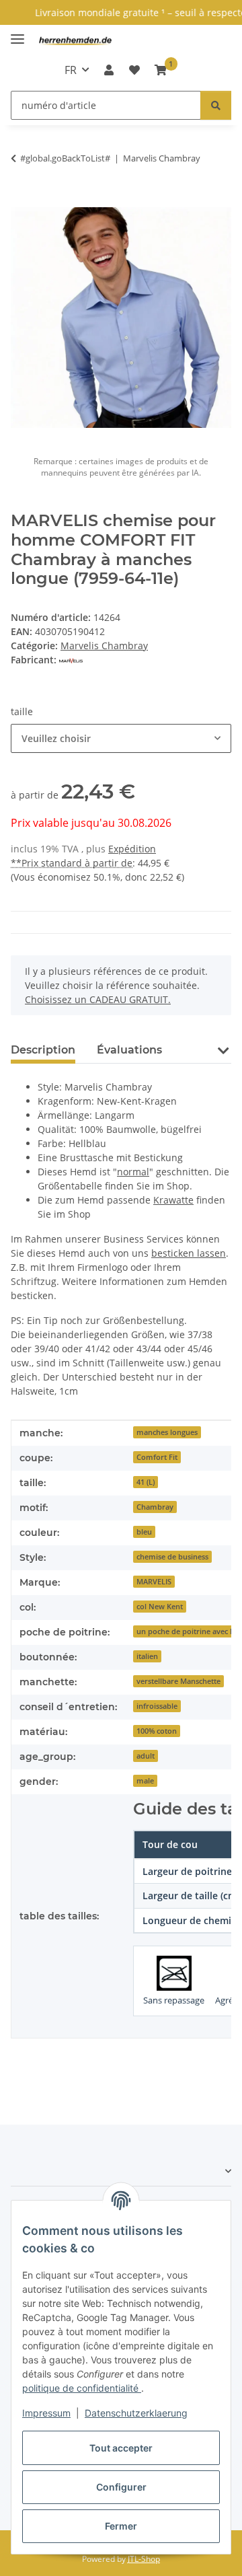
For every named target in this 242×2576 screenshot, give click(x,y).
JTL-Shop (144, 2559)
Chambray (155, 1507)
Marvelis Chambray (104, 646)
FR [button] (71, 70)
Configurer (121, 2487)
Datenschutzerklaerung (136, 2413)
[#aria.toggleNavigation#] (17, 33)
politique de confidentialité (82, 2388)
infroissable (157, 1706)
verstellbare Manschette (178, 1681)
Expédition (132, 849)
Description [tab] (43, 1050)
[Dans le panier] (22, 200)
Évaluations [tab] (129, 1050)
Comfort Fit (157, 1457)
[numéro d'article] (216, 105)
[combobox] (121, 738)
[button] (109, 70)
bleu (144, 1532)
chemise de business (172, 1557)
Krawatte (173, 1200)
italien (147, 1656)
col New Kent (160, 1607)
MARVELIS (154, 1582)
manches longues (167, 1432)
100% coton (157, 1731)
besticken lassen (189, 1253)
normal (133, 1172)
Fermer (121, 2526)
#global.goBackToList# (65, 158)
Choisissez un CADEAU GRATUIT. (98, 999)
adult (146, 1756)
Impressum (46, 2413)
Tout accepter (121, 2448)
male (145, 1781)
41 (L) (146, 1482)
